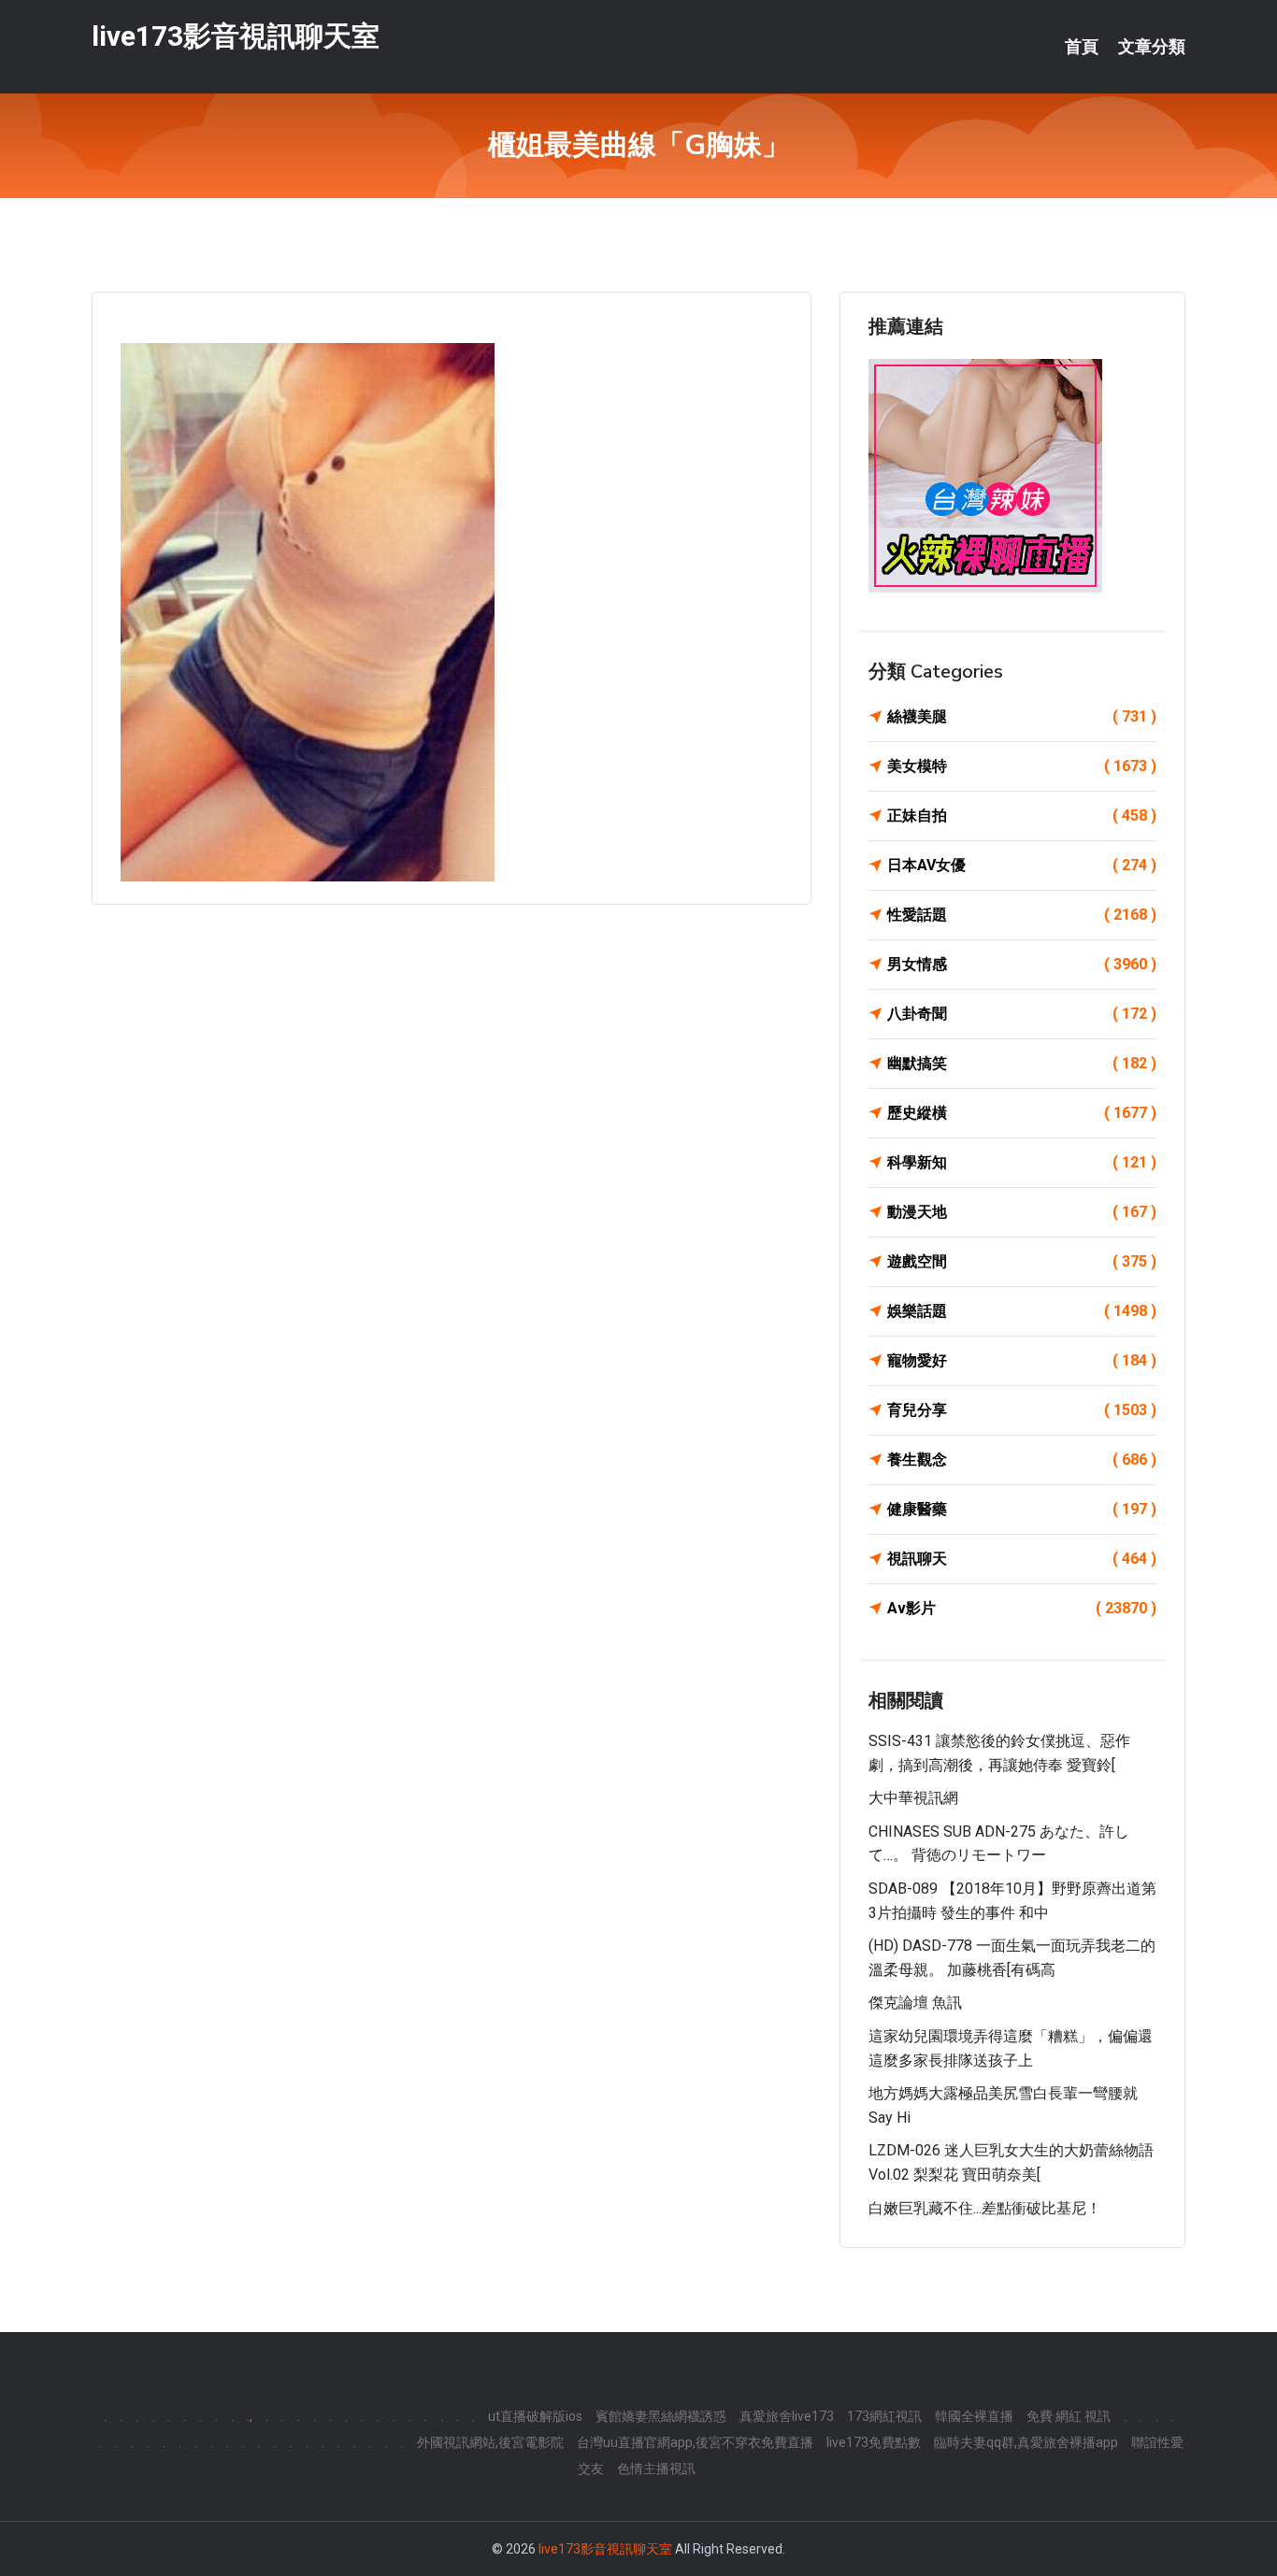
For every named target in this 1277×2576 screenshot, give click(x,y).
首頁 (1082, 47)
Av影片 (1022, 1608)
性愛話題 (1022, 915)
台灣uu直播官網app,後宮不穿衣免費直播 (695, 2442)
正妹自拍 (1022, 816)
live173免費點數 (874, 2442)
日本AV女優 (1022, 865)
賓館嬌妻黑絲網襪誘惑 (661, 2416)
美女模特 (1022, 766)
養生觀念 (1022, 1460)
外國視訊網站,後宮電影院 (490, 2442)
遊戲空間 (1022, 1261)
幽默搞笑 (1022, 1063)
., (250, 2416)
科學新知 (1022, 1162)
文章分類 (1152, 47)
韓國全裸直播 (974, 2416)
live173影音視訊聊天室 (236, 36)
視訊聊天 (1022, 1559)
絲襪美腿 (1022, 716)
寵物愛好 (1022, 1360)
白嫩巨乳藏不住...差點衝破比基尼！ (985, 2208)
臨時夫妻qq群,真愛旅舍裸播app (1026, 2442)
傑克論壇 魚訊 (915, 2003)
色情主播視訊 (656, 2469)
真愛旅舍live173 (787, 2416)
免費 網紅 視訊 (1069, 2416)
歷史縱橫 (1022, 1113)
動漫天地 (1022, 1212)
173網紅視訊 (884, 2416)
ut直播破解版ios (535, 2416)
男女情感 (1022, 964)
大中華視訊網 (913, 1798)
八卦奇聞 (1022, 1014)
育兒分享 (1022, 1410)
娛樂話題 (1022, 1311)
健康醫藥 (1022, 1509)
